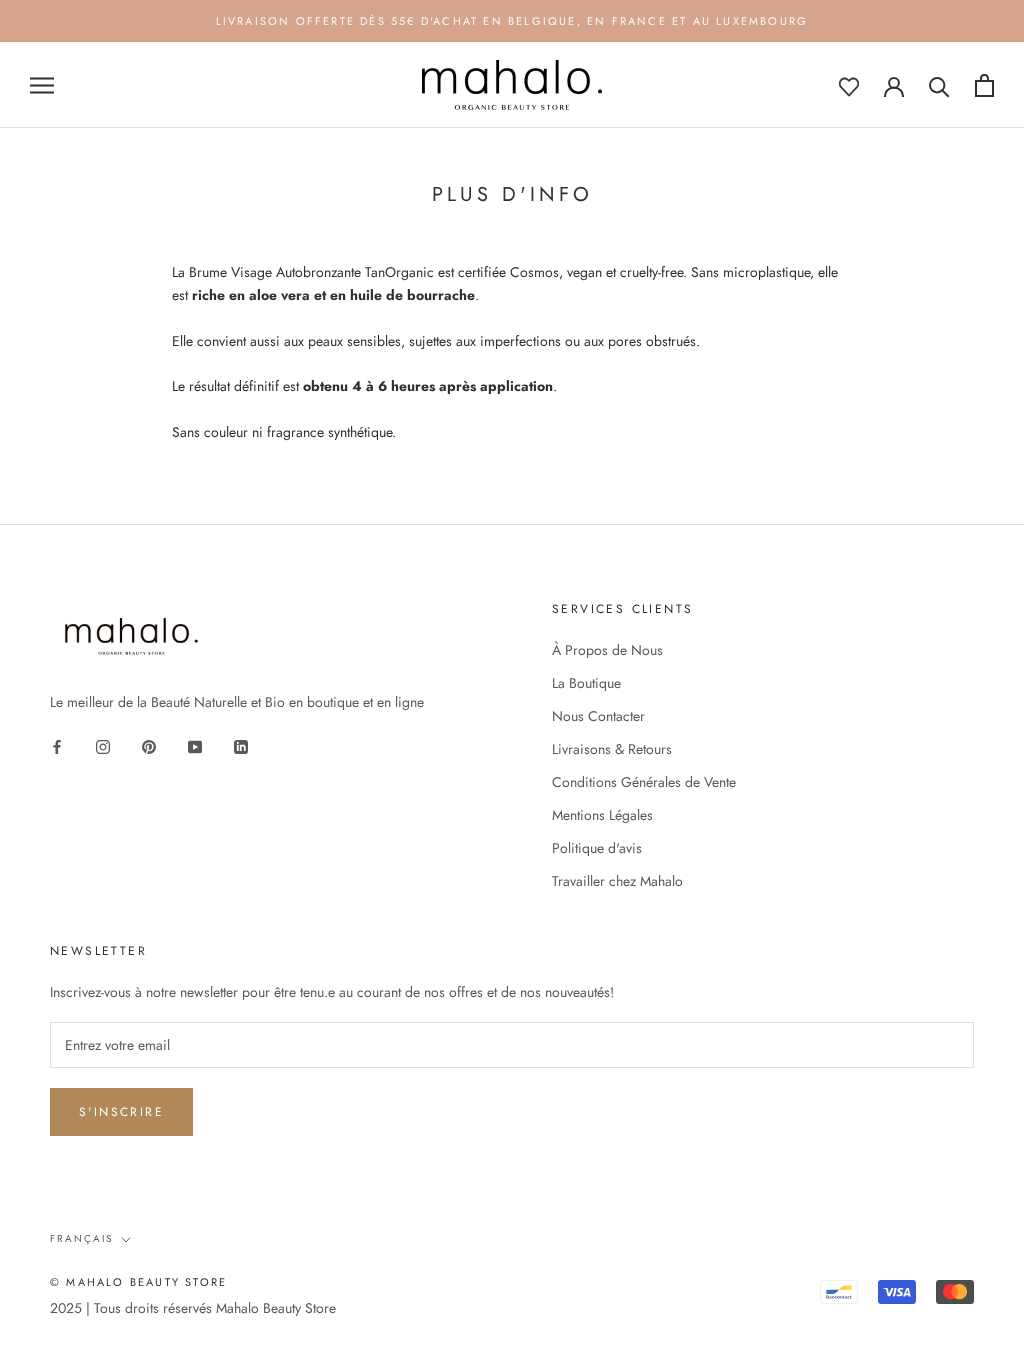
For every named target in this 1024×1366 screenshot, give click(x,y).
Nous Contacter (598, 716)
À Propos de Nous (607, 650)
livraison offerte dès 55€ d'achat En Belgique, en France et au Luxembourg (512, 21)
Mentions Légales (602, 815)
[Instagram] (103, 745)
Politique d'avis (597, 848)
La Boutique (586, 683)
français (81, 1238)
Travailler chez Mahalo (617, 881)
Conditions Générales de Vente (644, 782)
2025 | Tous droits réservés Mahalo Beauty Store (193, 1308)
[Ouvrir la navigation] (42, 85)
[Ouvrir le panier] (984, 85)
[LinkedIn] (241, 745)
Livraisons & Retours (612, 749)
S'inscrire (121, 1112)
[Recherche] (939, 85)
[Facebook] (57, 745)
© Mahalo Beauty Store (138, 1282)
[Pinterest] (149, 745)
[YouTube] (195, 745)
